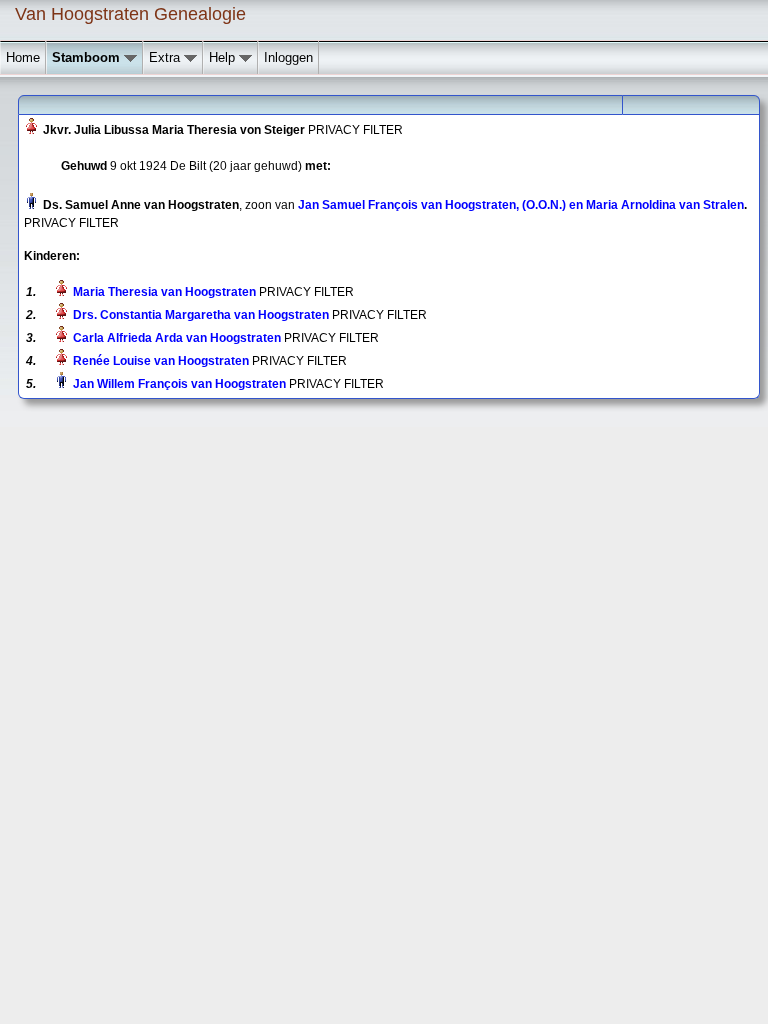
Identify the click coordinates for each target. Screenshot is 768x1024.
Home (23, 57)
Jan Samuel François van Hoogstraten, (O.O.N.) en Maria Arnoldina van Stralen (521, 205)
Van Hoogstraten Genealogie (130, 14)
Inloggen (288, 57)
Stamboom (88, 57)
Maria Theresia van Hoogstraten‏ (164, 292)
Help (224, 57)
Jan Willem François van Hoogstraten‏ (179, 384)
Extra (166, 57)
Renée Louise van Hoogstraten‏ (161, 361)
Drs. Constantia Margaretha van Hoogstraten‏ (201, 315)
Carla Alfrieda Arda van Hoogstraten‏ (177, 338)
